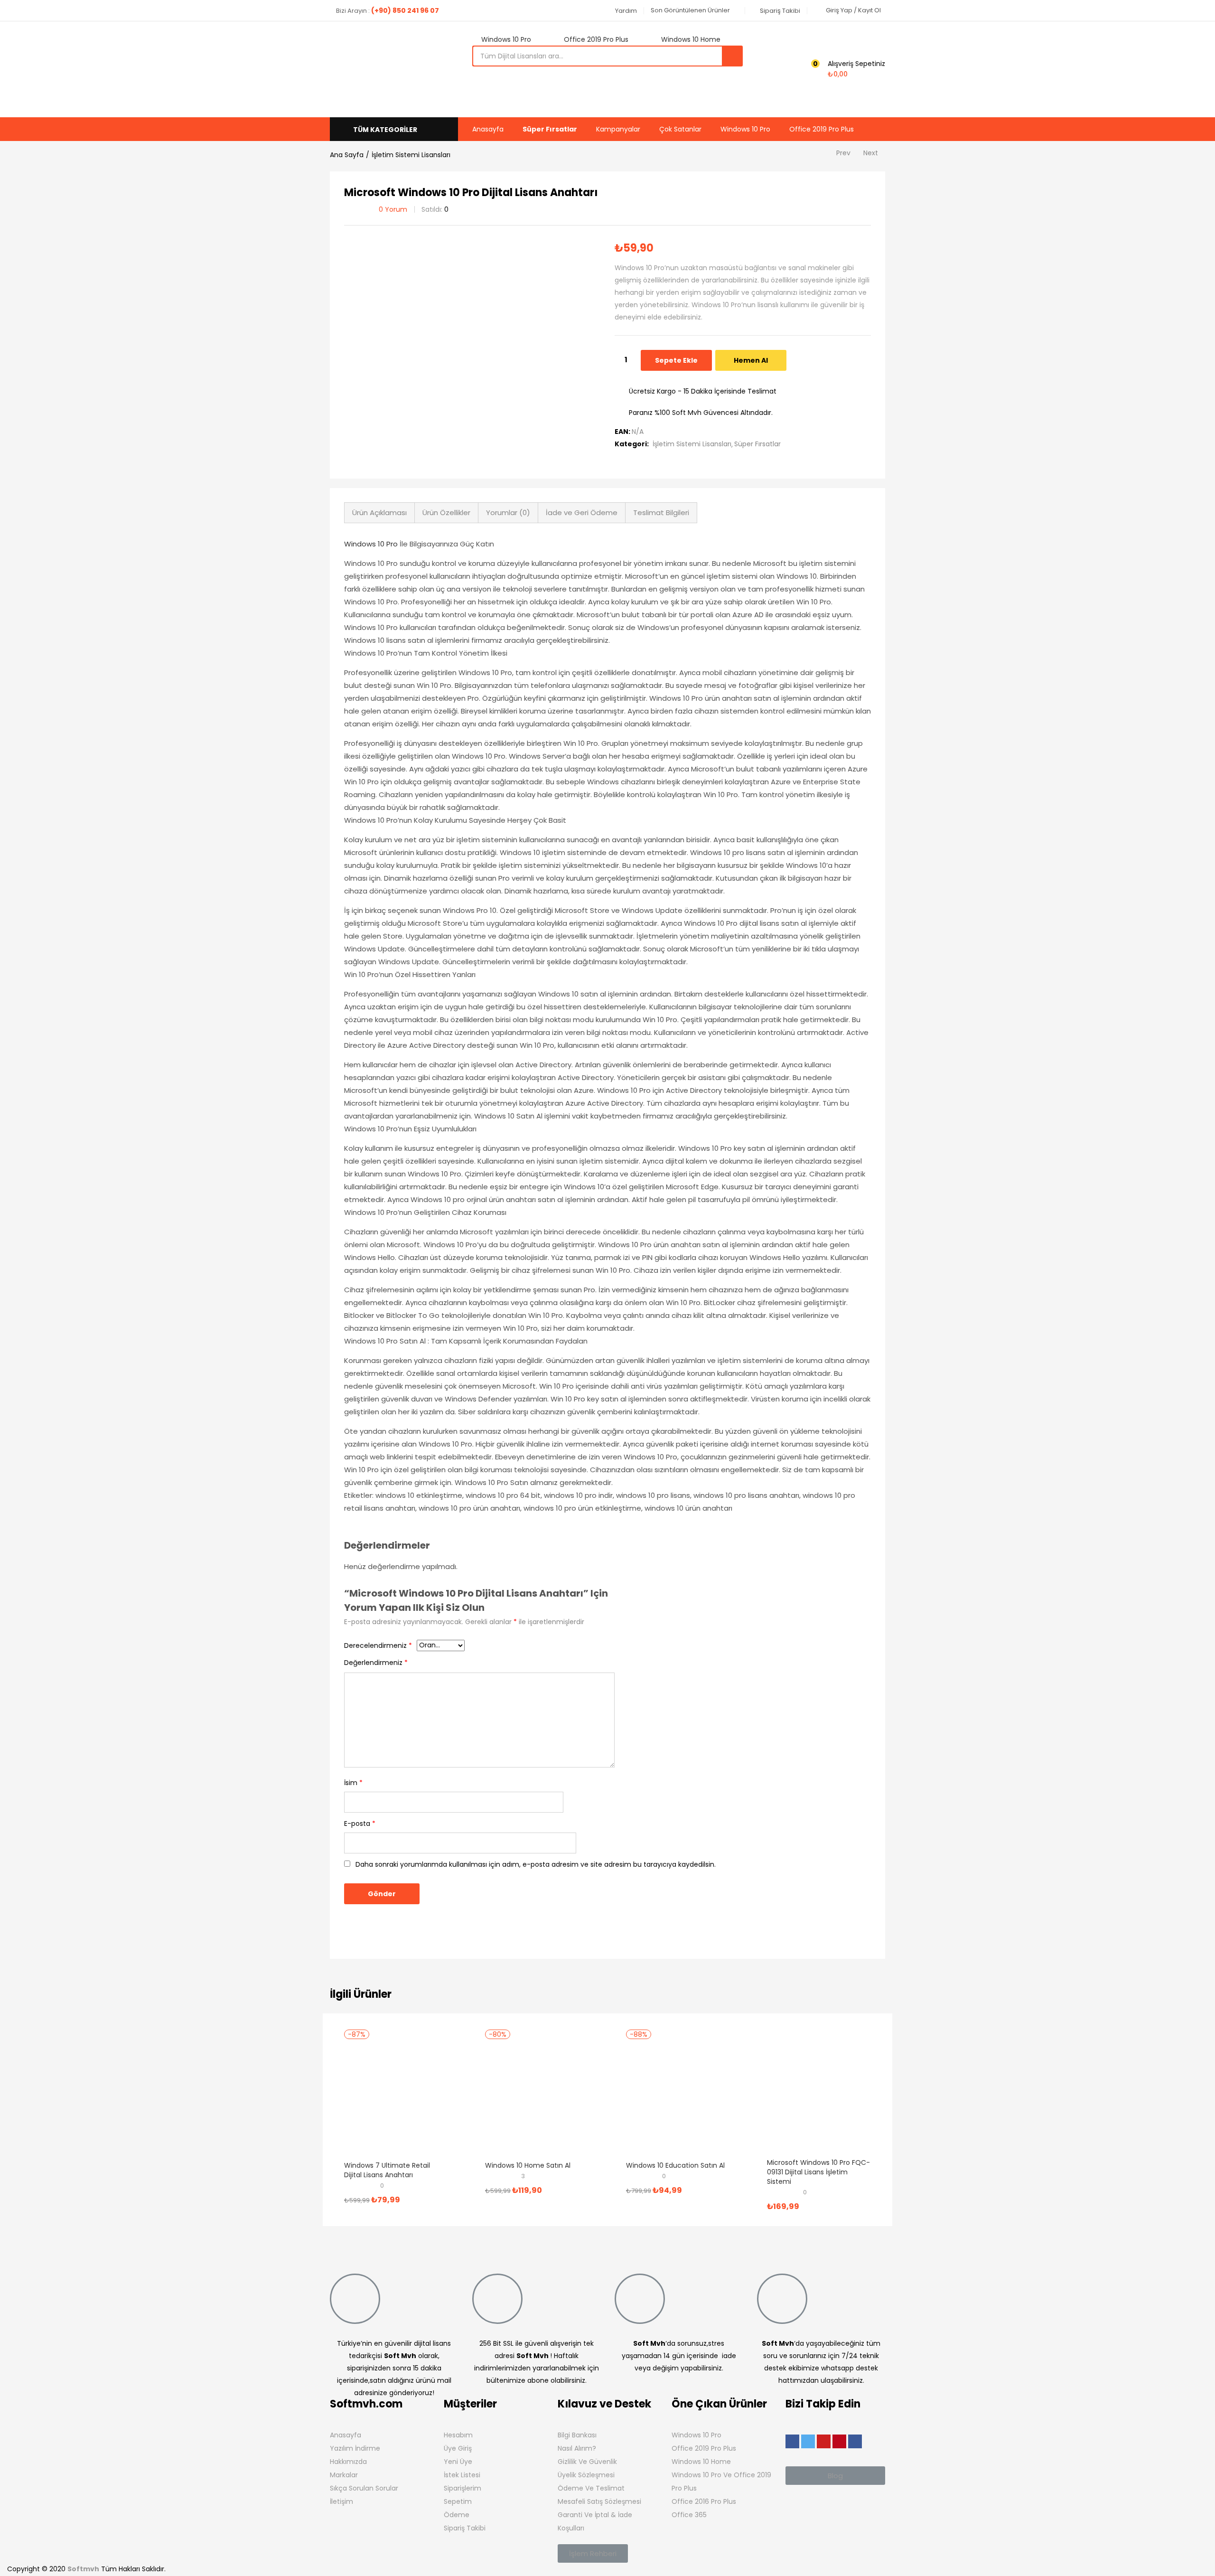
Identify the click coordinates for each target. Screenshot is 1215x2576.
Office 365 (689, 2515)
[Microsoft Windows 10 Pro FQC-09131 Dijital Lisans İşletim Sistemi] (819, 2094)
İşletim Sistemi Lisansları (411, 155)
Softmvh (83, 2569)
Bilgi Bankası (577, 2435)
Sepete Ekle (676, 360)
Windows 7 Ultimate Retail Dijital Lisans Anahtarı (387, 2170)
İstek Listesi (462, 2475)
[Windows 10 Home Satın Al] (537, 2097)
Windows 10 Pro (745, 129)
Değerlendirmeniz (376, 1663)
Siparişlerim (463, 2488)
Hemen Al (751, 360)
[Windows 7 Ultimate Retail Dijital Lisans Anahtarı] (396, 2097)
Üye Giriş (458, 2448)
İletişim (341, 2501)
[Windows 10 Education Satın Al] (678, 2097)
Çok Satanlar (680, 129)
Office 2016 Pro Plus (704, 2501)
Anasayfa (488, 129)
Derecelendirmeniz (378, 1645)
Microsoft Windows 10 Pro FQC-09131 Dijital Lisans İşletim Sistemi (818, 2172)
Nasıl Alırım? (577, 2448)
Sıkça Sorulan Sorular (364, 2488)
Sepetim (458, 2501)
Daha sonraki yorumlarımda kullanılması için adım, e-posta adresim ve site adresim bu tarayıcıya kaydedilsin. (536, 1864)
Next (871, 153)
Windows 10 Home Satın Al (528, 2165)
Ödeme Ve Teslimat (591, 2488)
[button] (622, 11)
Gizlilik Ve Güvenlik (587, 2462)
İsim (353, 1783)
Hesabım (458, 2435)
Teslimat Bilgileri (661, 512)
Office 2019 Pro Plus (822, 129)
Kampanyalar (618, 129)
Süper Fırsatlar (550, 129)
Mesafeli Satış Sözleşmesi (599, 2501)
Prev (843, 153)
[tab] (379, 513)
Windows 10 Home (701, 2462)
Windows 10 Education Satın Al (675, 2165)
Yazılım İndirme (355, 2448)
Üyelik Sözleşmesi (586, 2475)
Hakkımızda (348, 2462)
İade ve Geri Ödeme (582, 512)
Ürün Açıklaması (379, 512)
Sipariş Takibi (465, 2528)
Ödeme (457, 2515)
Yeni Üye (458, 2462)
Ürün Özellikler (446, 512)
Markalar (344, 2475)
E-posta (360, 1824)
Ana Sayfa (347, 155)
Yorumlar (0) (508, 512)
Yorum (393, 209)
